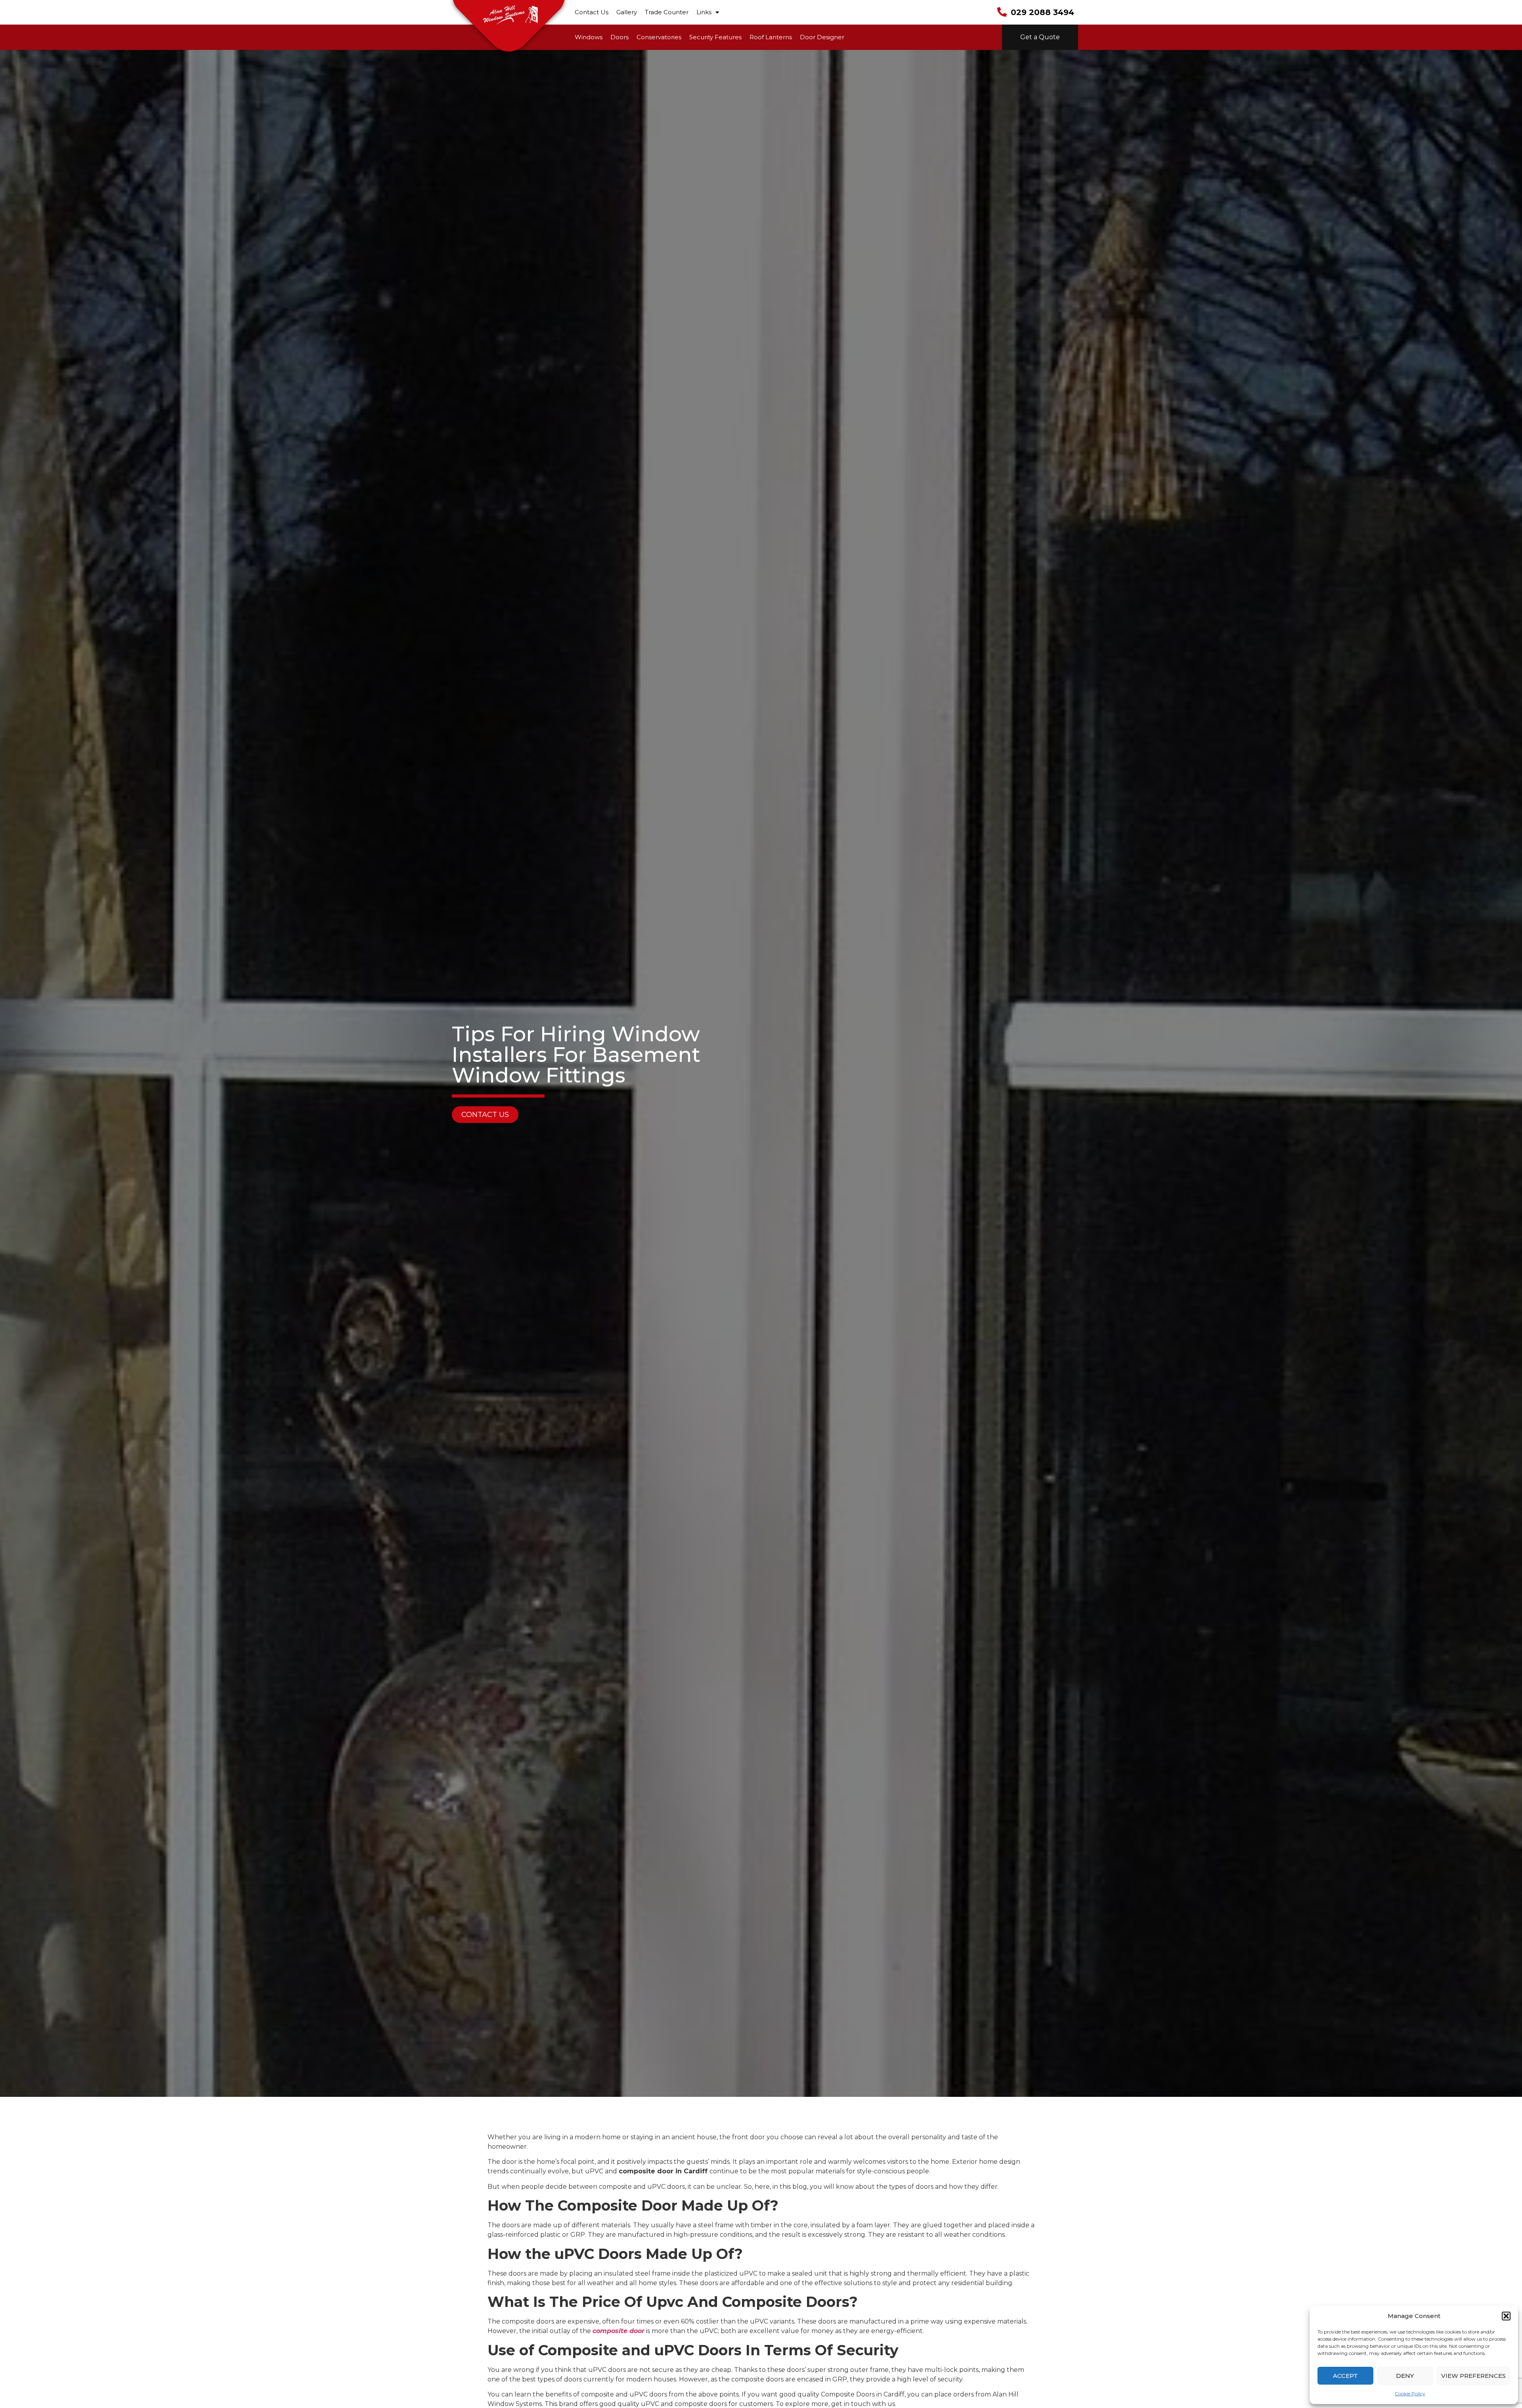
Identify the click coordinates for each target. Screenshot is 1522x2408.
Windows (589, 37)
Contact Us (592, 12)
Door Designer (822, 37)
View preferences (1473, 2376)
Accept (1345, 2376)
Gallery (627, 12)
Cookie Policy (1410, 2394)
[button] (1506, 2316)
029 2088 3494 (1042, 12)
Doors (620, 37)
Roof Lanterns (771, 37)
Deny (1405, 2376)
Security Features (715, 37)
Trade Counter (667, 12)
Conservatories (659, 37)
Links (704, 12)
